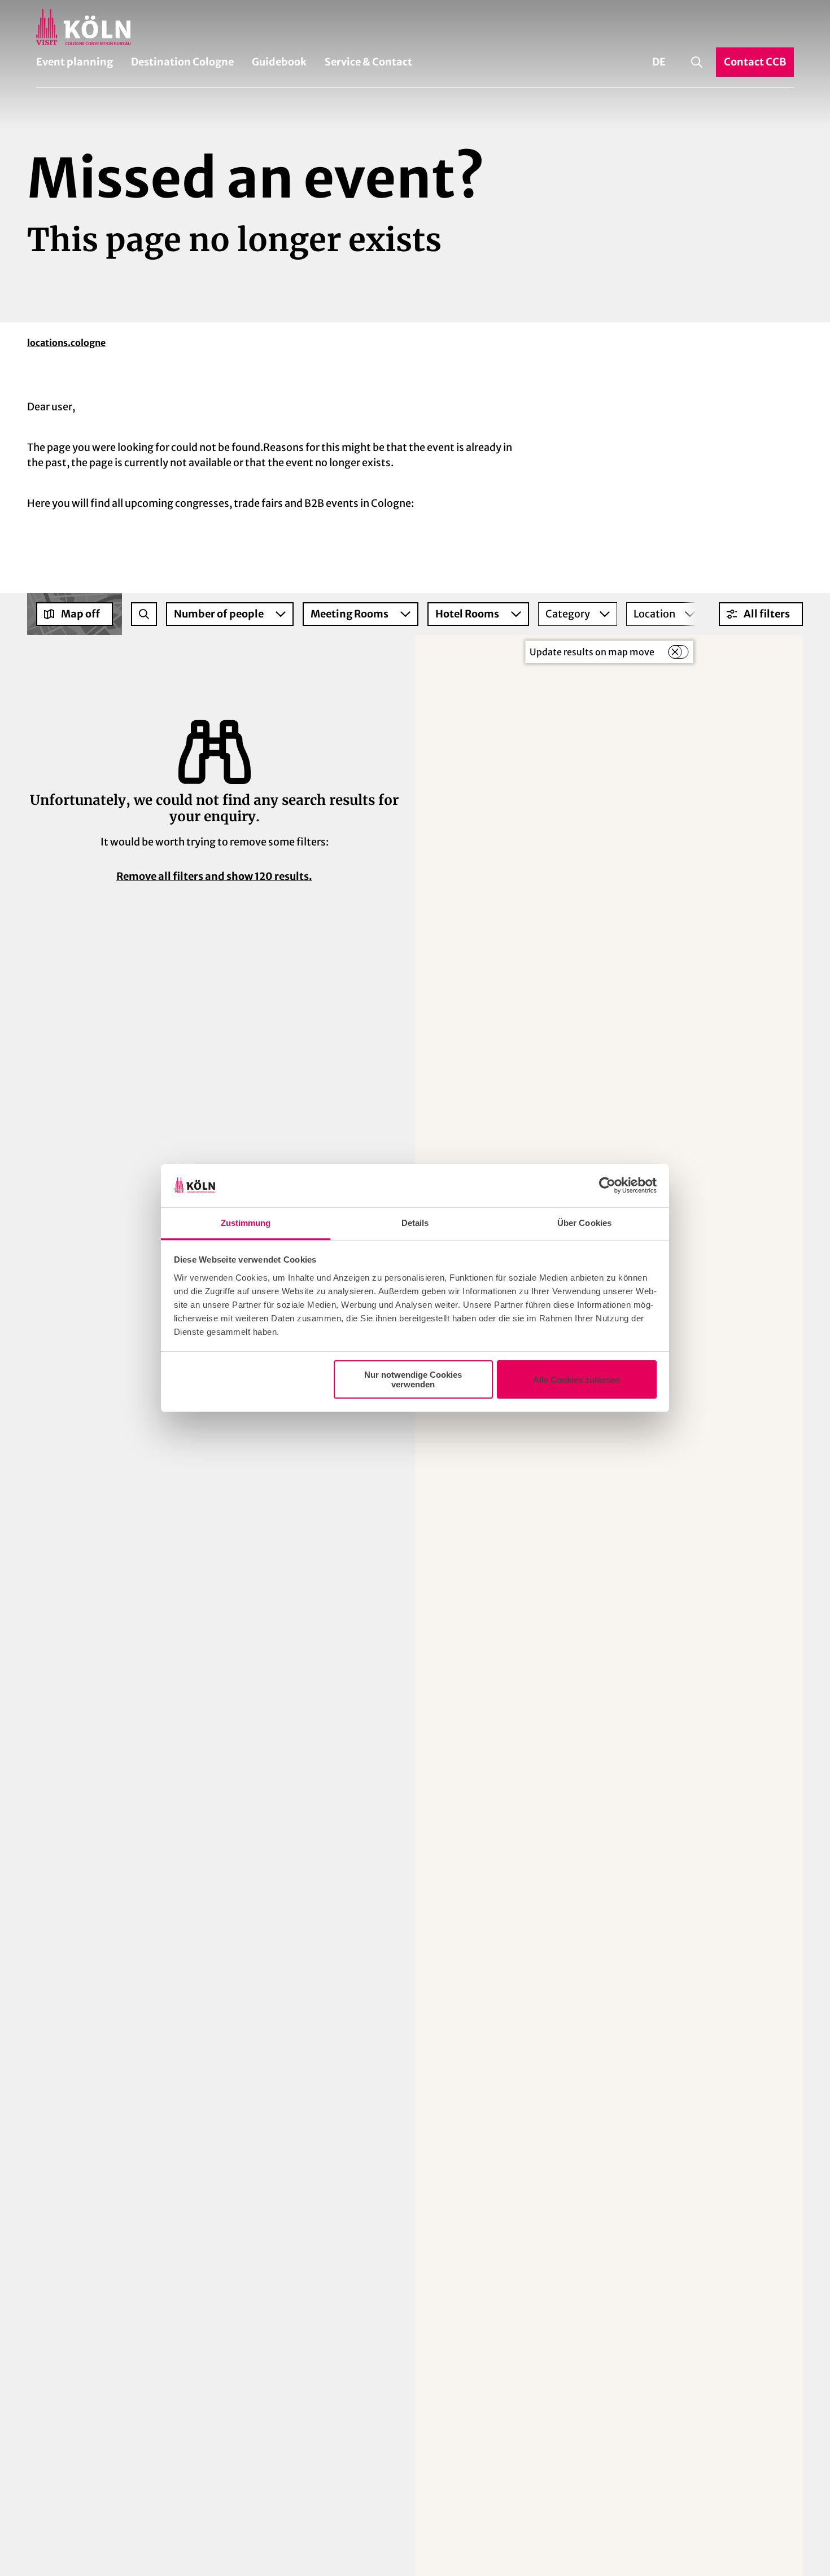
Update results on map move (592, 652)
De (659, 62)
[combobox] (144, 614)
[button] (761, 614)
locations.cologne (66, 343)
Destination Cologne (182, 62)
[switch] (678, 652)
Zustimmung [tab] (246, 1223)
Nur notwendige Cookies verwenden (413, 1379)
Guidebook (279, 62)
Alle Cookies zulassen (576, 1380)
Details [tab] (415, 1223)
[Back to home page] (415, 27)
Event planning (75, 62)
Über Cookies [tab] (584, 1223)
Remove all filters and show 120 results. (214, 876)
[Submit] (144, 614)
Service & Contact (368, 62)
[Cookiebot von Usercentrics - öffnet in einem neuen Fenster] (607, 1186)
